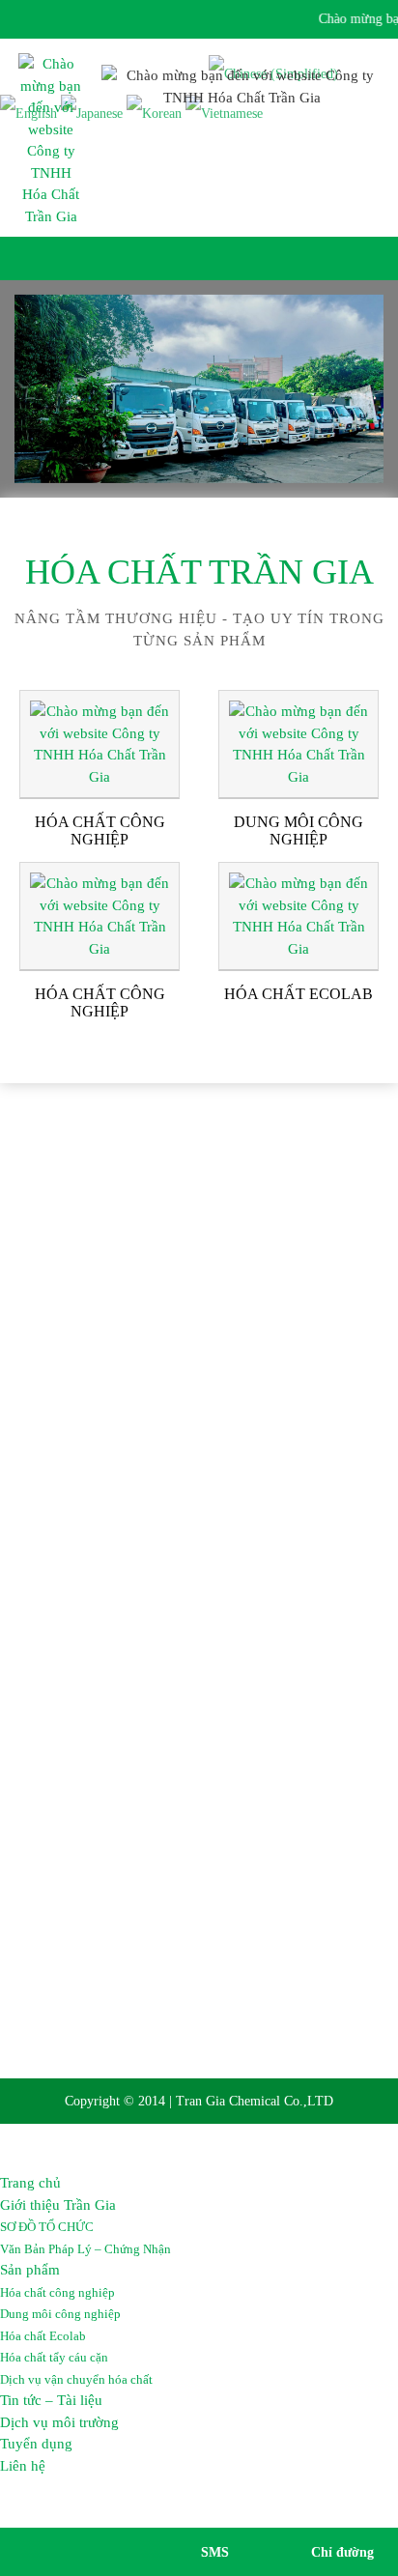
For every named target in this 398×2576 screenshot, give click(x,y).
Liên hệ (23, 2466)
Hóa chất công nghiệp (57, 2292)
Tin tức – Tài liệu (51, 2400)
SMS (215, 2552)
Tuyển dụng (36, 2444)
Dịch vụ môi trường (59, 2422)
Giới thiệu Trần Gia (58, 2205)
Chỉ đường (342, 2552)
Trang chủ (30, 2183)
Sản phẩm (30, 2270)
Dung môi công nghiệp (60, 2314)
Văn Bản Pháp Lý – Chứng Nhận (85, 2249)
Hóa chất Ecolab (43, 2336)
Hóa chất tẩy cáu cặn (54, 2357)
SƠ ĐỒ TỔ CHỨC (47, 2227)
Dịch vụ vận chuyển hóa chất (76, 2379)
